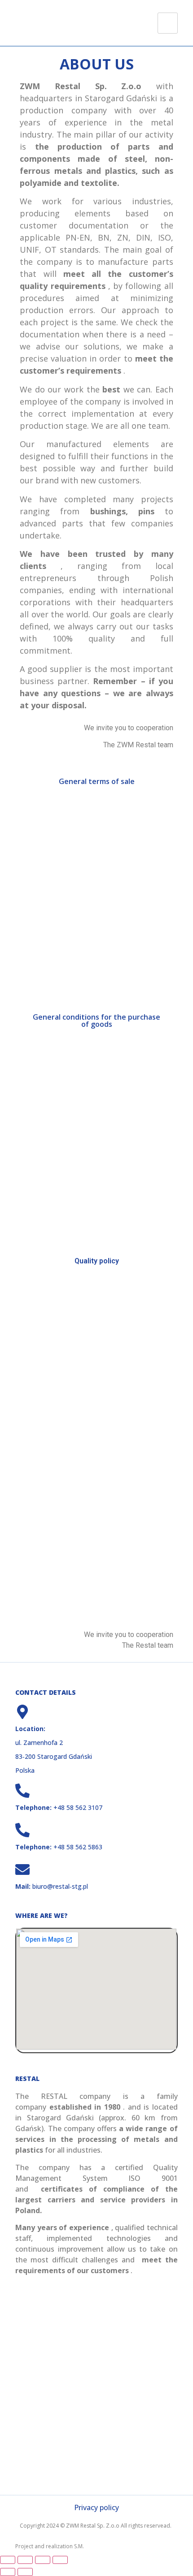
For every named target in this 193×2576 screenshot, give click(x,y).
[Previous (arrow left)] (8, 2572)
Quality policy (97, 1261)
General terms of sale (97, 781)
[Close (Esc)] (60, 2560)
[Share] (43, 2560)
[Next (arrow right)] (25, 2572)
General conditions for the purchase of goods (96, 1021)
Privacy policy (96, 2507)
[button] (41, 889)
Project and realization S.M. (50, 2546)
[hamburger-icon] (168, 23)
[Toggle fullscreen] (25, 2560)
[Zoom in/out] (8, 2560)
